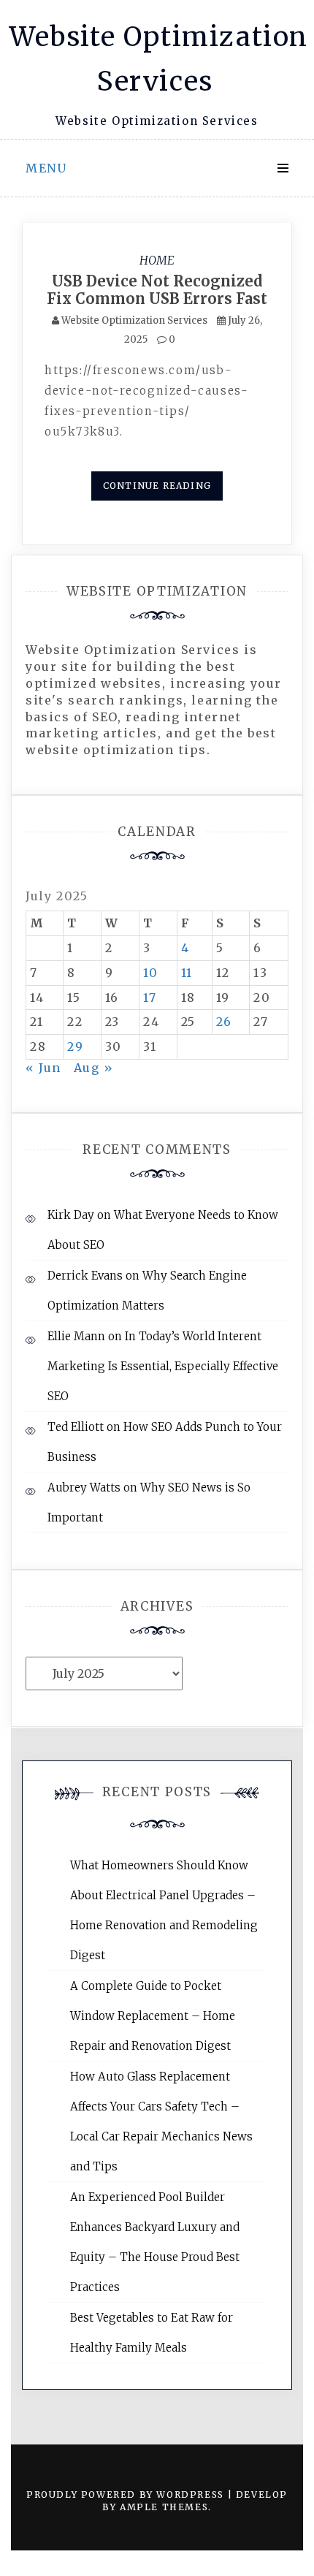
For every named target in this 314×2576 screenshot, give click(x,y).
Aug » (94, 1068)
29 (75, 1046)
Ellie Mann (76, 1336)
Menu (46, 168)
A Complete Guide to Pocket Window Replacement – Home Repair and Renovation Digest (153, 2016)
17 (150, 998)
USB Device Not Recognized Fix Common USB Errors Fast (157, 290)
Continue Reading (157, 486)
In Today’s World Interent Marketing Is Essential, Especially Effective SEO (163, 1366)
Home (157, 260)
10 (150, 973)
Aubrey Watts (84, 1488)
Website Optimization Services (134, 320)
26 (224, 1022)
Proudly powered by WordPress (127, 2495)
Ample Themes (164, 2507)
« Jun (43, 1068)
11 (187, 973)
